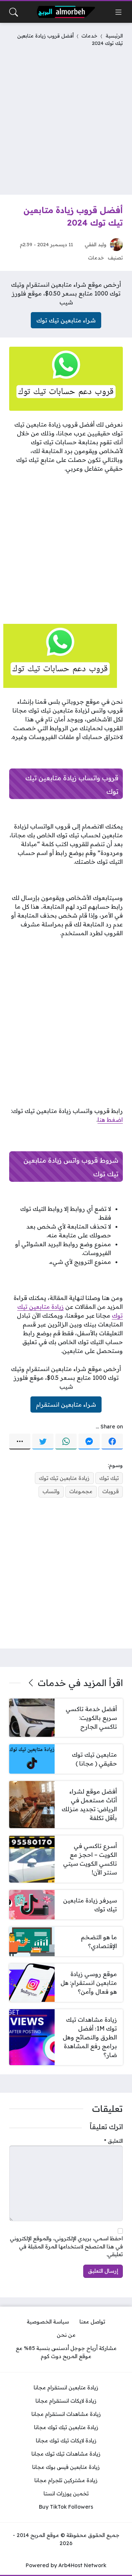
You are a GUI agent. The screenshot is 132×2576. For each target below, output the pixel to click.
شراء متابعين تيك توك (66, 320)
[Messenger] (89, 1442)
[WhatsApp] (66, 1442)
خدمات (89, 36)
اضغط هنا (110, 1120)
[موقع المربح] (66, 12)
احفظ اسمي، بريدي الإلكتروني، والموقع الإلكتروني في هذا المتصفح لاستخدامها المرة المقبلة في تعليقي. (66, 2246)
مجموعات (81, 1491)
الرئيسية (114, 36)
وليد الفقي (96, 244)
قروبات (111, 1491)
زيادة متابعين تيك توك (64, 1478)
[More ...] (20, 1442)
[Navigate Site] (118, 12)
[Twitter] (43, 1442)
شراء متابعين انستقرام (66, 1404)
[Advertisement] (66, 119)
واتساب (51, 1491)
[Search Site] (14, 12)
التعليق (113, 2141)
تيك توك (109, 1478)
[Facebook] (112, 1442)
